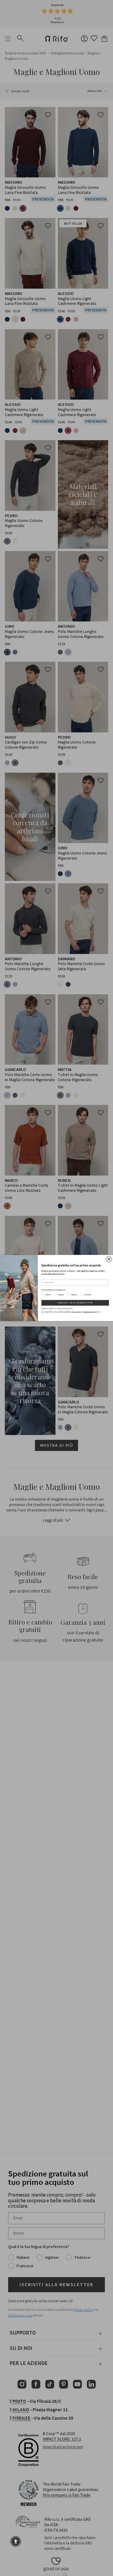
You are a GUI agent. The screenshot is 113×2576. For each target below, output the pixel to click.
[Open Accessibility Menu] (16, 2541)
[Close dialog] (109, 1259)
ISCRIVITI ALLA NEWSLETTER (75, 1303)
